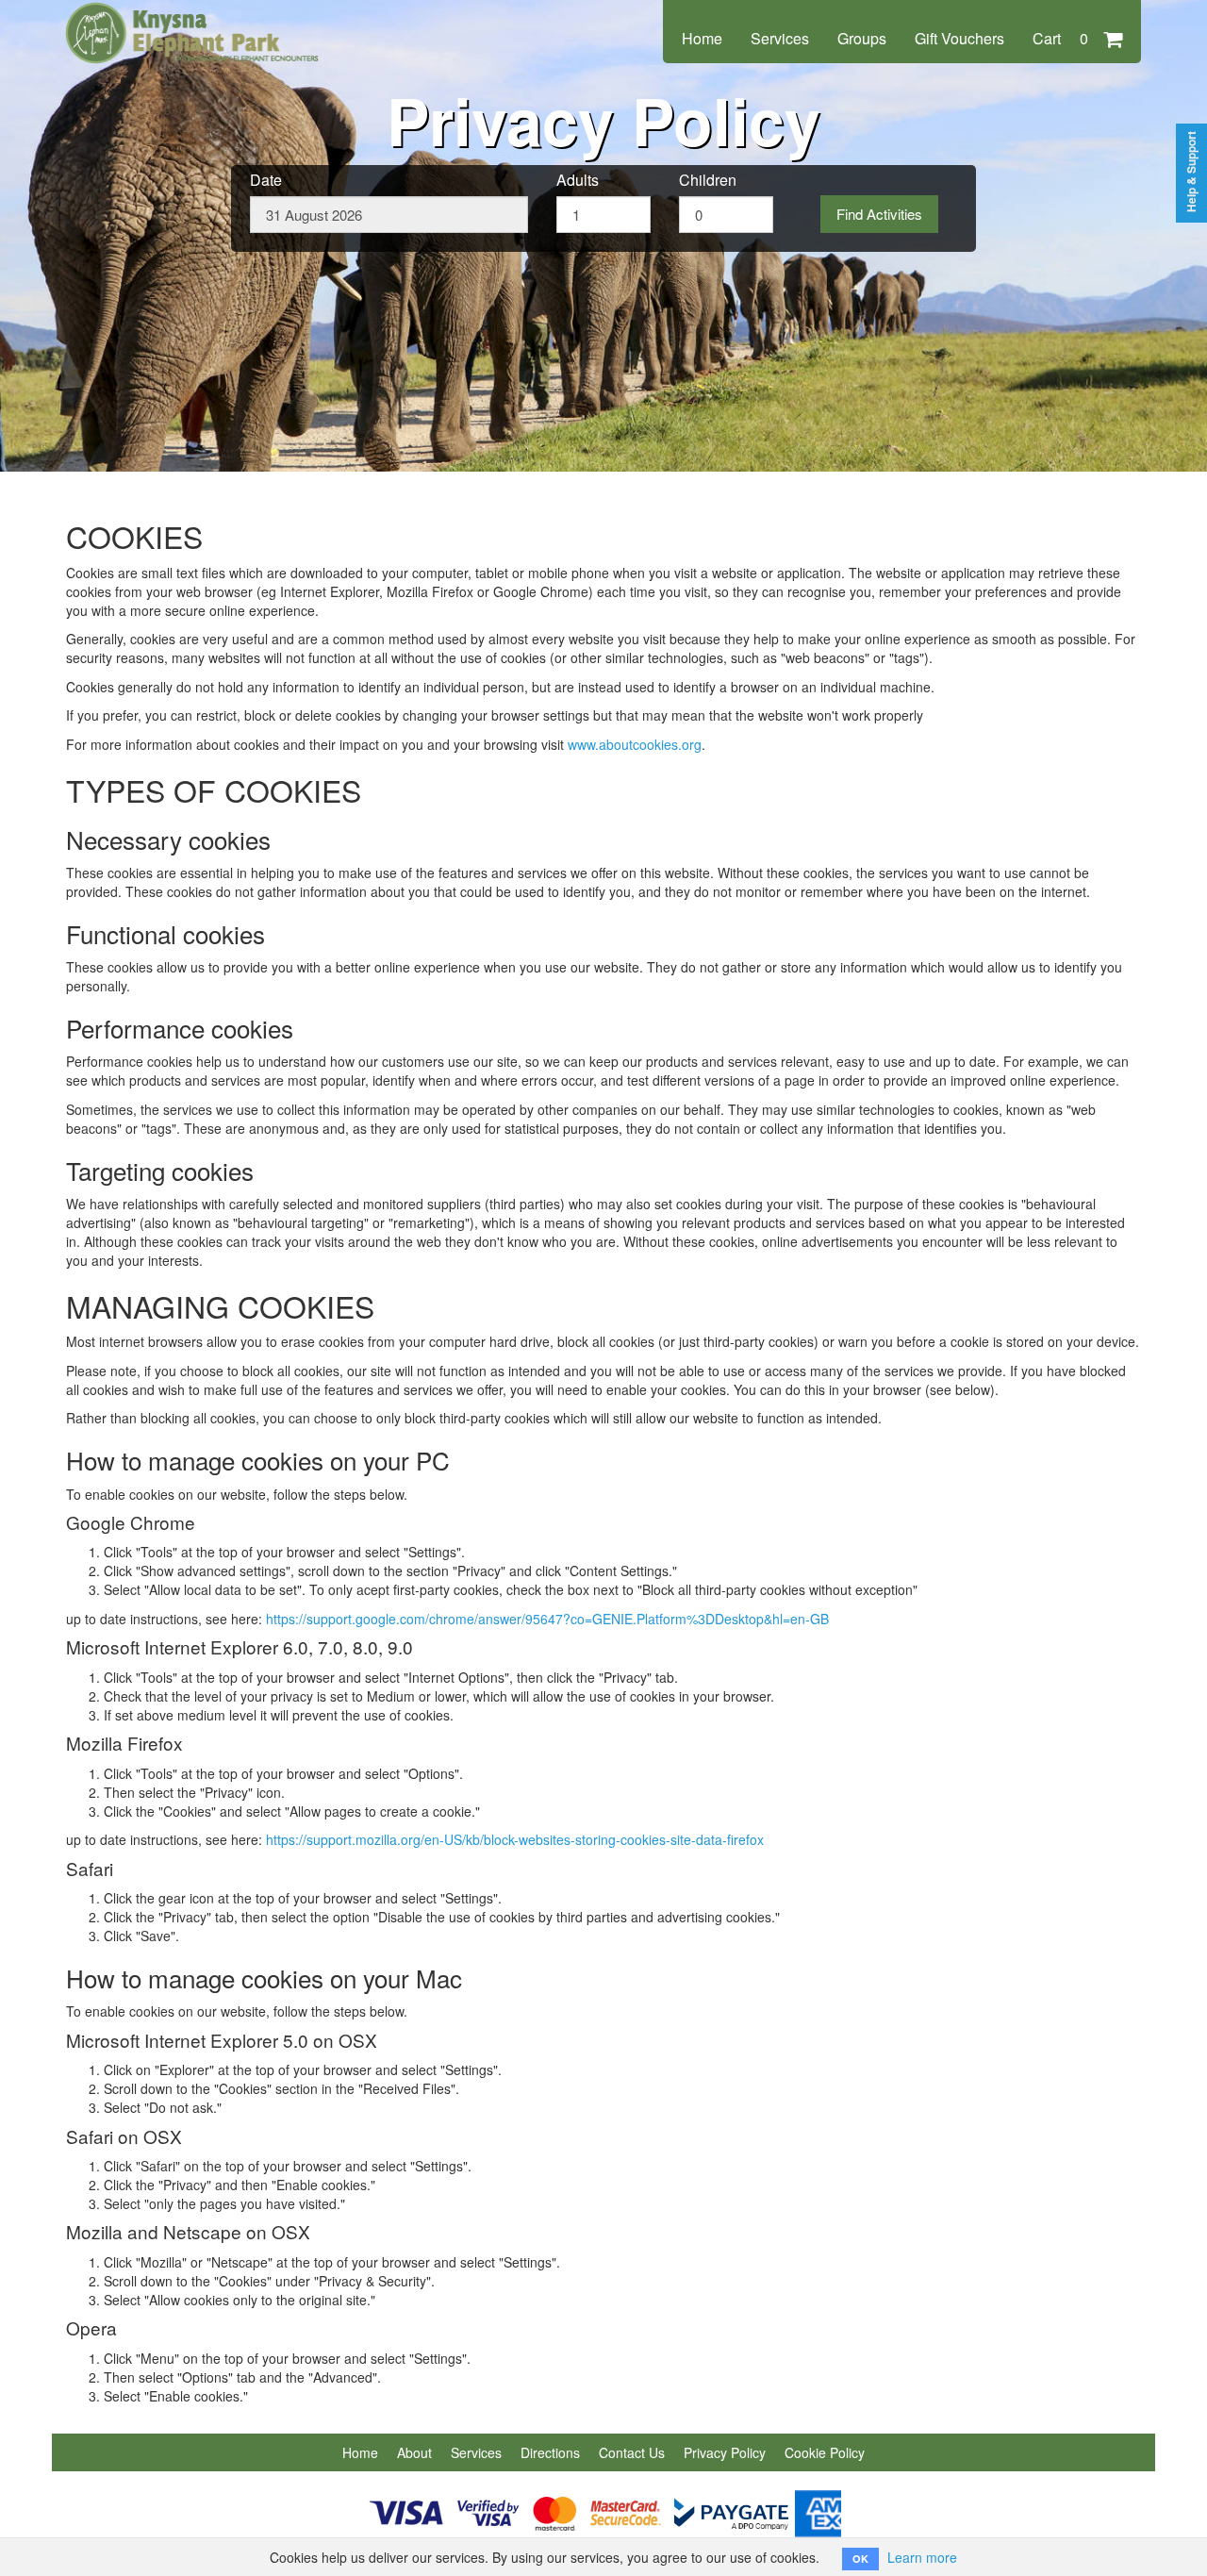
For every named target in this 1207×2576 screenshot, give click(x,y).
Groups (862, 38)
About (414, 2452)
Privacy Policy (725, 2452)
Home (702, 38)
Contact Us (632, 2452)
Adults (578, 180)
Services (780, 38)
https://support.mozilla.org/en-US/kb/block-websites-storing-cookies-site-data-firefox (515, 1839)
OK (860, 2559)
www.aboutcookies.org (635, 744)
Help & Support (1191, 172)
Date (266, 180)
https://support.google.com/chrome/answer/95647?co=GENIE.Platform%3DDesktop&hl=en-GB (547, 1619)
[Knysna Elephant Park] (193, 21)
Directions (550, 2452)
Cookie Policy (825, 2452)
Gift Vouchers (959, 38)
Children (708, 180)
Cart (1060, 38)
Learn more (922, 2557)
